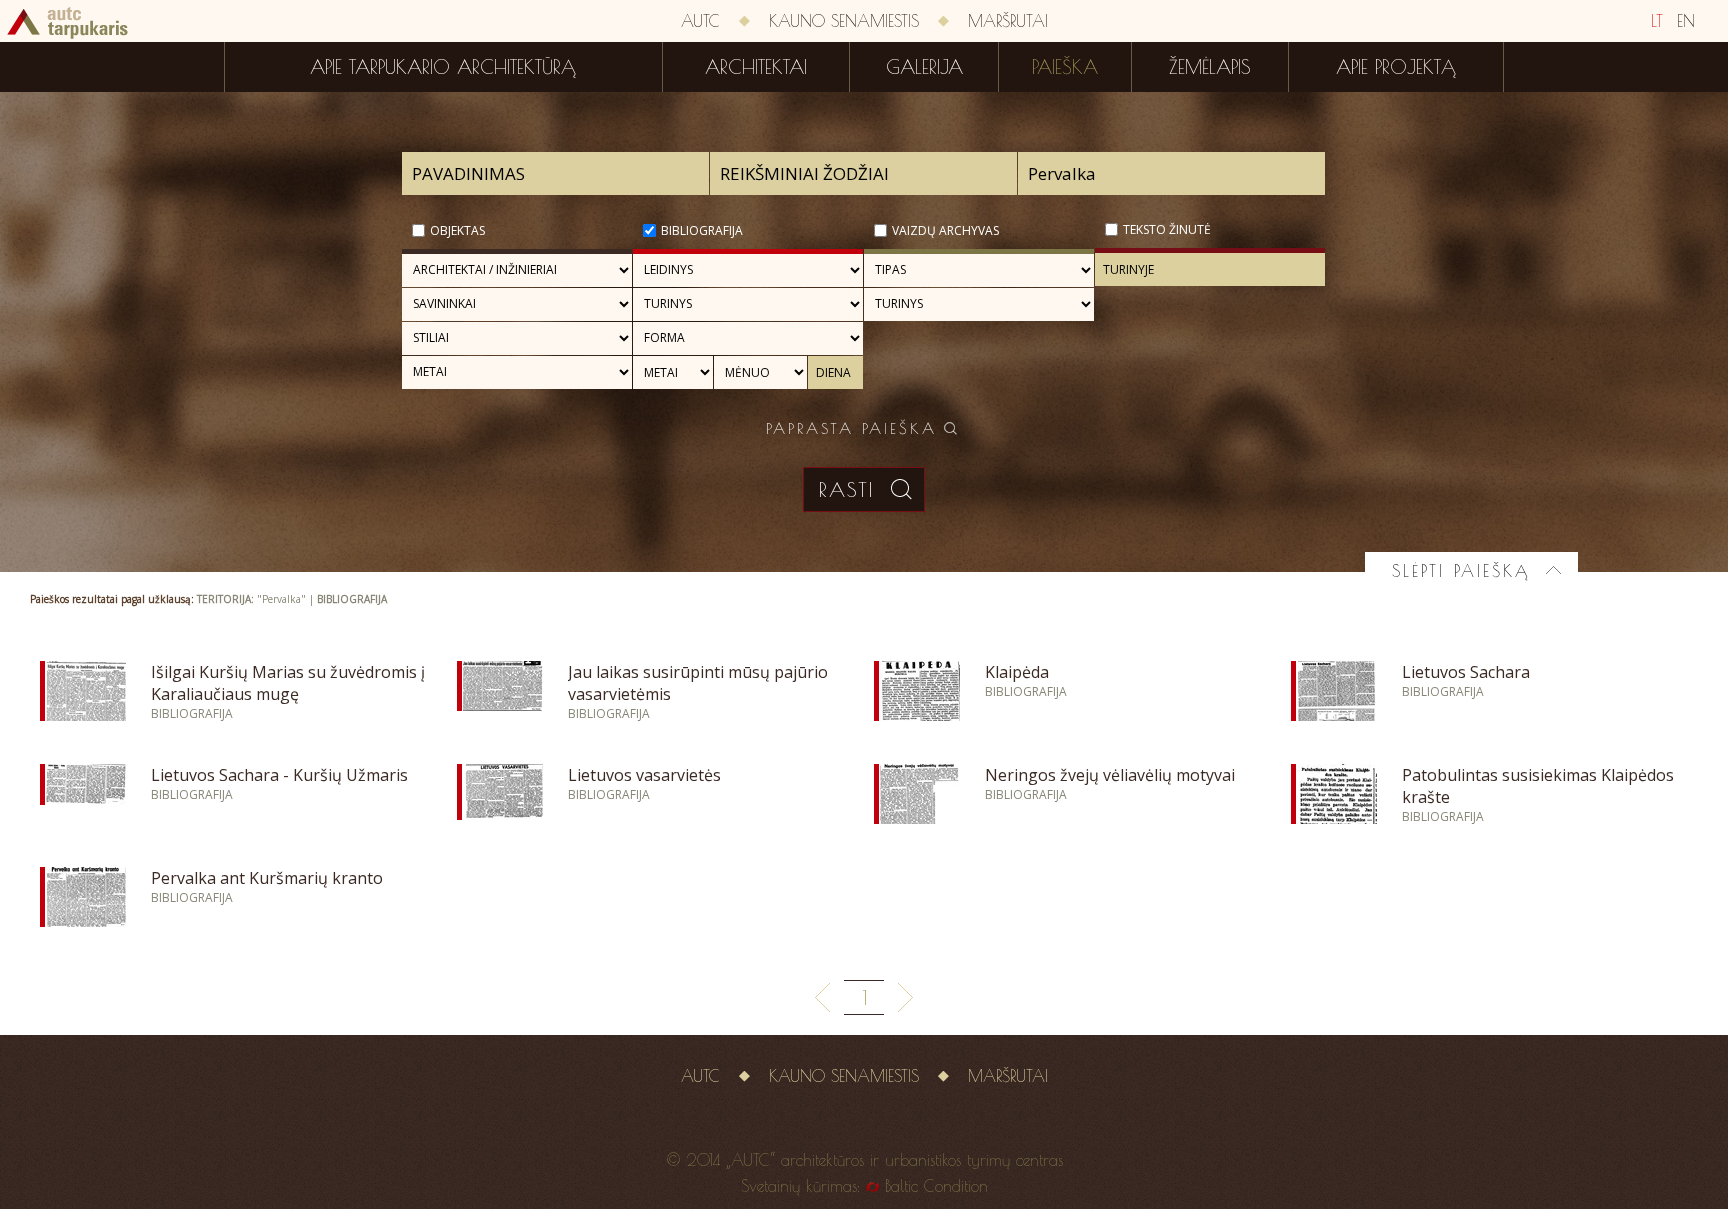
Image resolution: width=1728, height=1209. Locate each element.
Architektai (756, 67)
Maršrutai (1008, 21)
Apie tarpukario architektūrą (443, 67)
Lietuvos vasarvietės (644, 775)
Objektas (457, 230)
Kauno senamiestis (844, 21)
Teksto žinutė (1167, 229)
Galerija (924, 67)
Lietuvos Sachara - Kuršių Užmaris (279, 775)
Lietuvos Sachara (1466, 672)
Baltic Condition (936, 1186)
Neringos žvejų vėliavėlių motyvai (1110, 775)
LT (1657, 21)
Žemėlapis (1210, 67)
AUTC (700, 21)
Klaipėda (1017, 672)
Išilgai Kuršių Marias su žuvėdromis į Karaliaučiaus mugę (288, 683)
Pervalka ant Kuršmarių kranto (267, 878)
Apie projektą (1396, 67)
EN (1686, 21)
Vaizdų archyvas (945, 230)
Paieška (1065, 67)
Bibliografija (702, 230)
